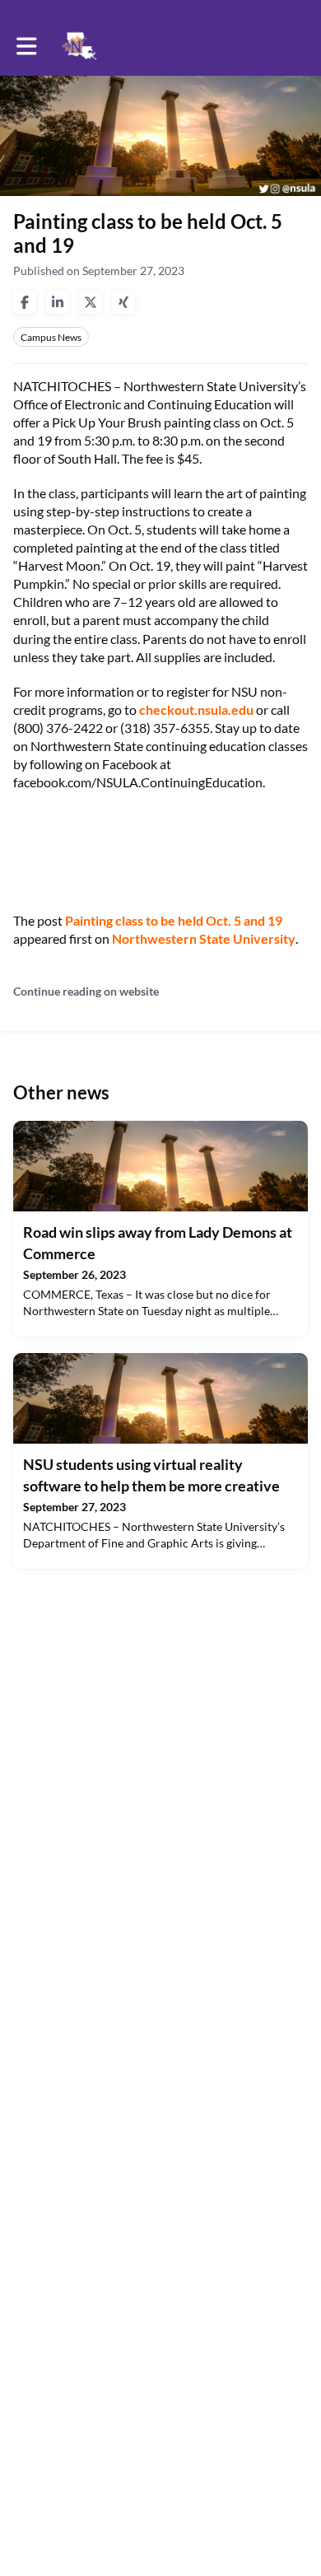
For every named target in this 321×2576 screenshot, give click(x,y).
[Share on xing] (123, 302)
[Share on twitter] (91, 302)
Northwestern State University (204, 938)
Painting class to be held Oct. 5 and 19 (174, 920)
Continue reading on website (86, 991)
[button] (27, 46)
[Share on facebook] (25, 302)
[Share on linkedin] (58, 302)
